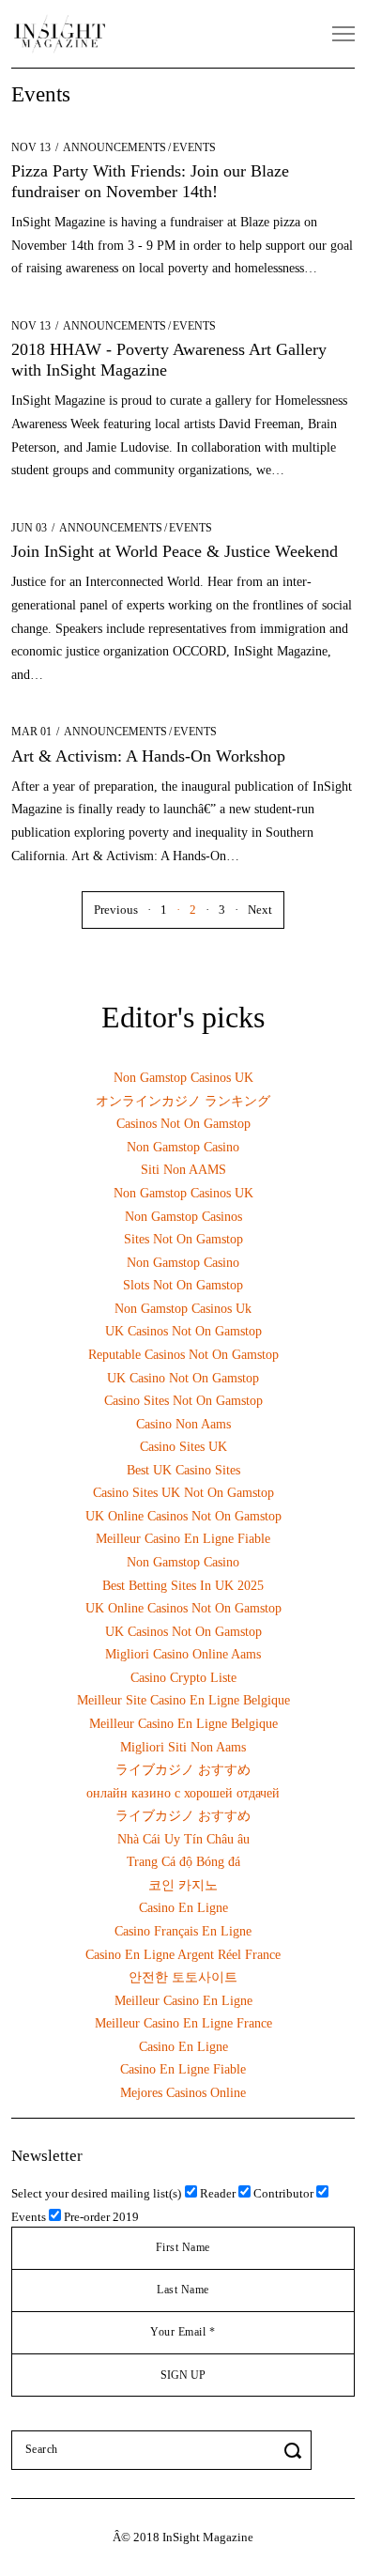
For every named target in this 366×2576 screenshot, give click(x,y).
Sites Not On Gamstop (183, 1239)
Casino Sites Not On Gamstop (183, 1400)
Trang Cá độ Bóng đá (183, 1861)
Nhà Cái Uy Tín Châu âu (183, 1839)
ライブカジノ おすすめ (183, 1769)
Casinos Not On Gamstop (183, 1123)
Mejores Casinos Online (183, 2092)
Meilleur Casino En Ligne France (183, 2023)
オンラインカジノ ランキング (183, 1101)
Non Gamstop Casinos (183, 1216)
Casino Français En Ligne (183, 1931)
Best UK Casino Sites (183, 1470)
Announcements (114, 147)
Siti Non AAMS (183, 1169)
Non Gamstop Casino (183, 1147)
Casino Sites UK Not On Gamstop (183, 1492)
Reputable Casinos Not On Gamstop (183, 1354)
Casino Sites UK (183, 1446)
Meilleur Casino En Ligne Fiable (183, 1538)
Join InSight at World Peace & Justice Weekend (175, 551)
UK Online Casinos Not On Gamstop (183, 1516)
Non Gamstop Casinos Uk (183, 1308)
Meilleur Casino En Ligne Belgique (183, 1723)
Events (194, 147)
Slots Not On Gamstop (183, 1285)
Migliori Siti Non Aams (183, 1747)
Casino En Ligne (183, 1907)
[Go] (296, 2450)
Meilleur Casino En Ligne (183, 2000)
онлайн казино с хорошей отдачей (183, 1793)
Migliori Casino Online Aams (183, 1654)
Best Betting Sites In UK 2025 (183, 1585)
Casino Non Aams (183, 1424)
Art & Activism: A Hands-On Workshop (148, 756)
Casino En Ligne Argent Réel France (183, 1954)
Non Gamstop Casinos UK (183, 1077)
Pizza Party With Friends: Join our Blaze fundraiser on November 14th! (150, 181)
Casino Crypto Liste (183, 1677)
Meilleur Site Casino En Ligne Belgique (183, 1700)
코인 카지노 (183, 1885)
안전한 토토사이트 (183, 1977)
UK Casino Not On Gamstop (183, 1378)
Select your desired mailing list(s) (96, 2193)
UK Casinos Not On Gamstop (183, 1331)
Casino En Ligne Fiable (183, 2069)
